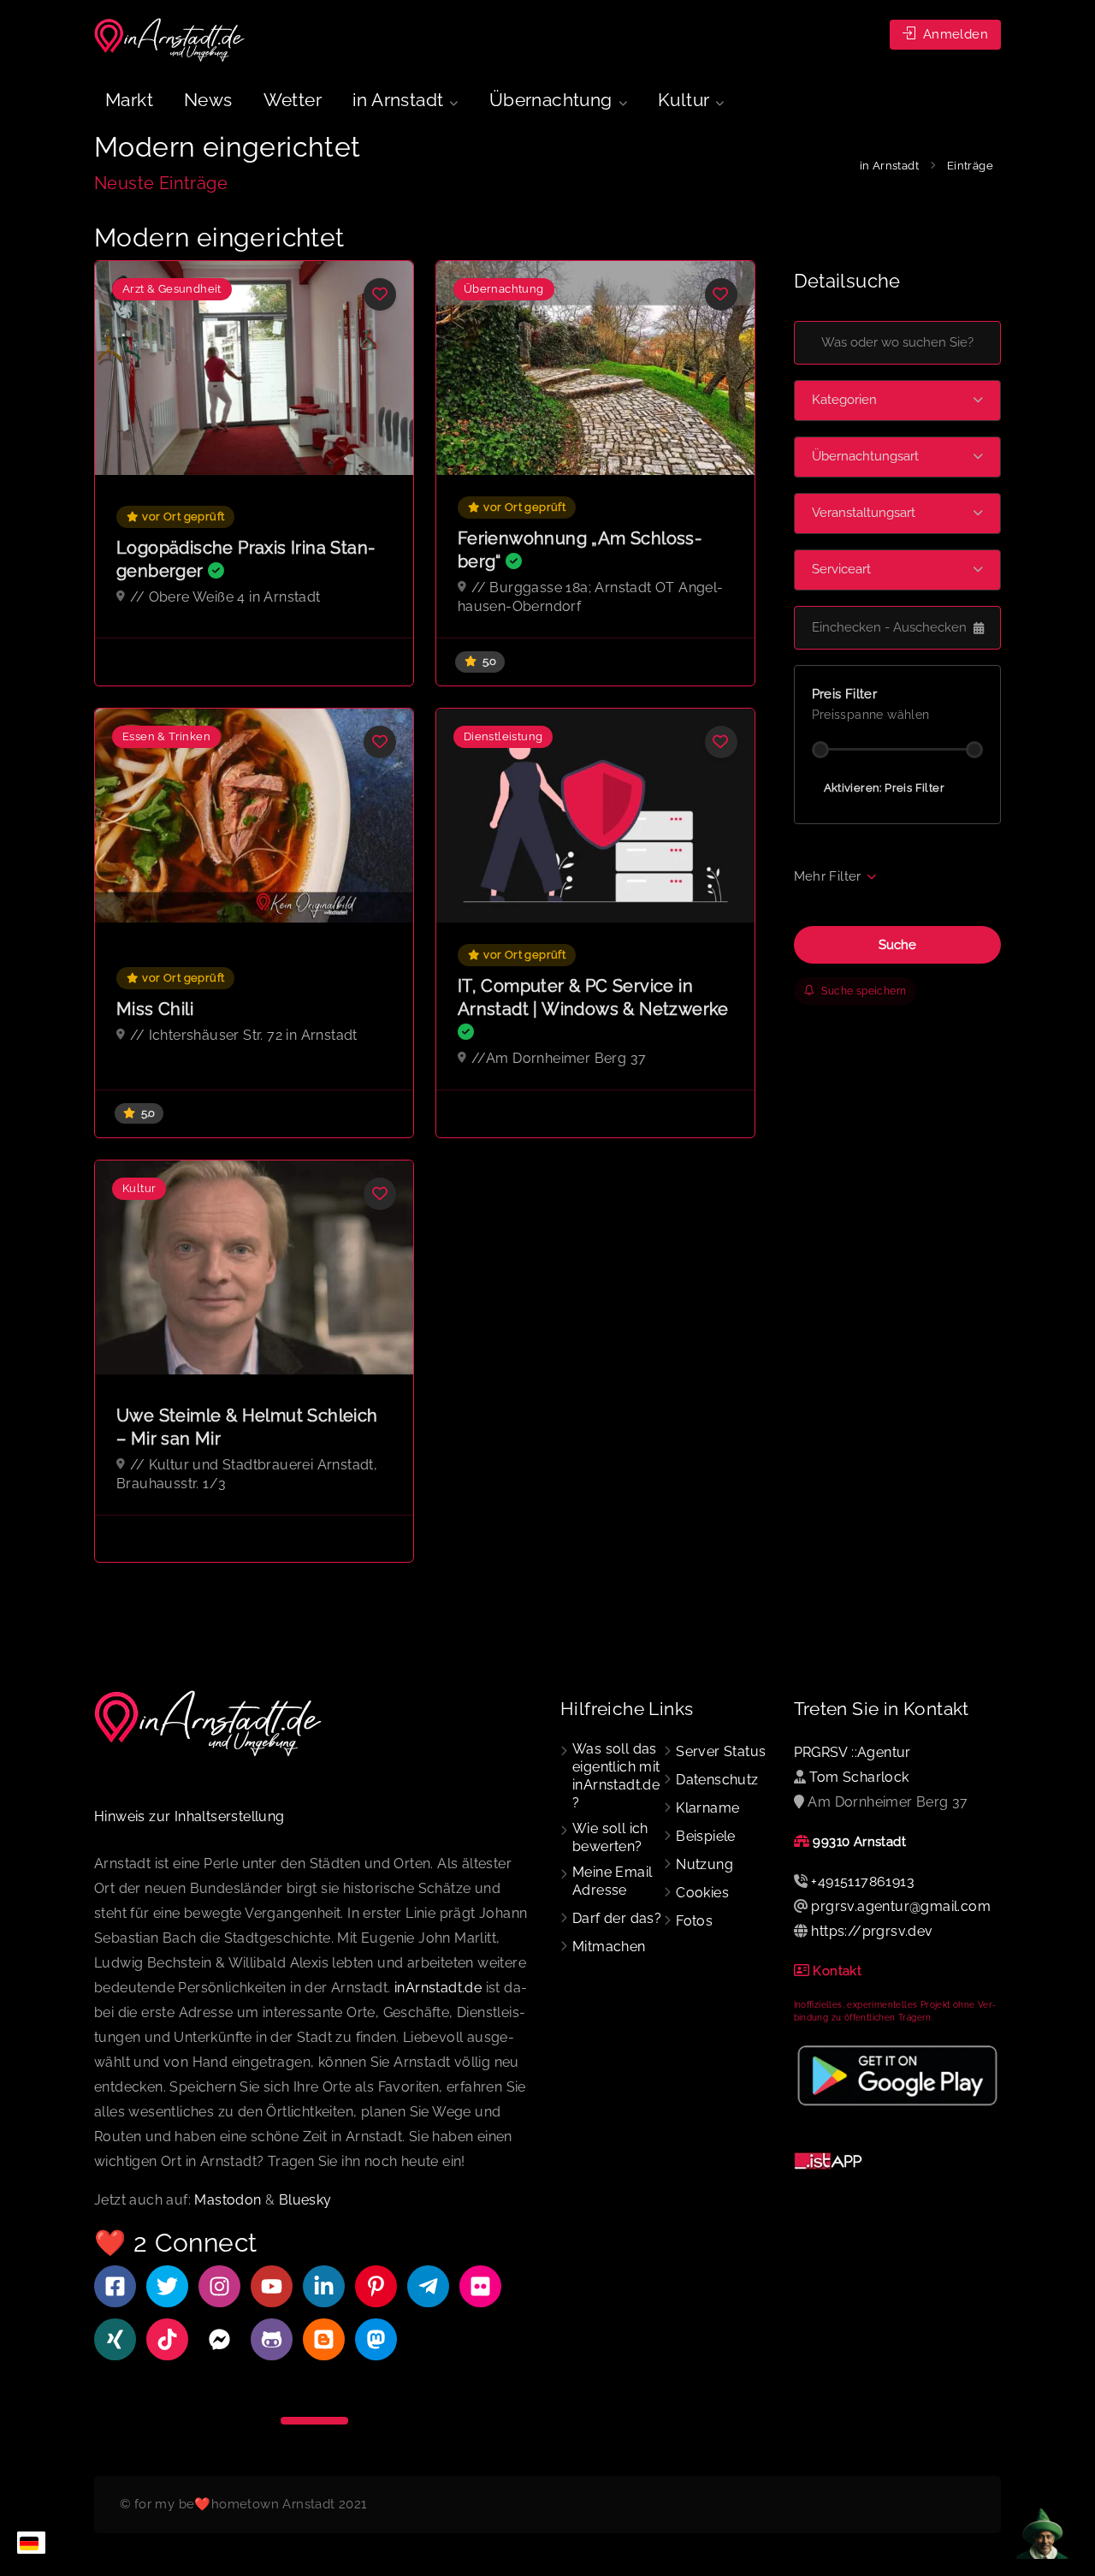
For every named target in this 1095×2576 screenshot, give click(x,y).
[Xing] (115, 2339)
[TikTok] (167, 2339)
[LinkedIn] (324, 2286)
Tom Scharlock (859, 1777)
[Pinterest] (376, 2286)
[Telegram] (428, 2286)
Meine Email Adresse (612, 1881)
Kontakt (837, 1971)
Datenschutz (717, 1780)
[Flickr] (480, 2286)
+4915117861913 (863, 1882)
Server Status (721, 1751)
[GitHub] (272, 2339)
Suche (897, 945)
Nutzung (704, 1864)
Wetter (293, 100)
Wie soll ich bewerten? (610, 1837)
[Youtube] (272, 2286)
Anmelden (953, 34)
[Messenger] (219, 2339)
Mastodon (228, 2200)
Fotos (694, 1921)
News (208, 100)
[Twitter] (167, 2286)
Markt (129, 100)
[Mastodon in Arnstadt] (376, 2339)
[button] (898, 401)
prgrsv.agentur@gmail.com (901, 1906)
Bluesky (305, 2200)
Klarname (707, 1808)
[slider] (820, 750)
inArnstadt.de (438, 1988)
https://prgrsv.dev (872, 1931)
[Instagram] (219, 2286)
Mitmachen (609, 1947)
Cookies (702, 1893)
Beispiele (706, 1836)
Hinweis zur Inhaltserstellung (189, 1816)
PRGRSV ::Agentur (852, 1752)
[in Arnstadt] (170, 40)
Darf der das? (617, 1918)
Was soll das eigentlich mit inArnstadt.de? (616, 1776)
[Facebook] (115, 2286)
